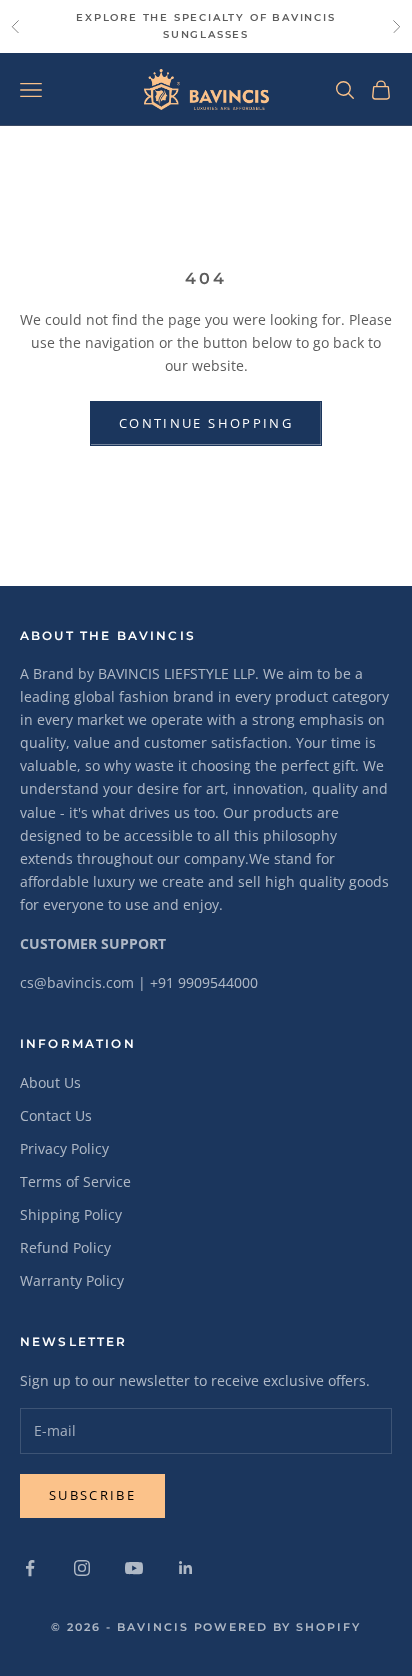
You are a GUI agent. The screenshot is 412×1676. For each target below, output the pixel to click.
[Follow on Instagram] (82, 1568)
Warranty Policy (72, 1280)
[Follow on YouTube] (134, 1568)
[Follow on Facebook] (30, 1568)
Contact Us (56, 1115)
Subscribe (92, 1495)
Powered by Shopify (278, 1627)
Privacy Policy (64, 1148)
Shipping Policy (71, 1214)
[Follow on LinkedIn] (186, 1568)
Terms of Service (75, 1181)
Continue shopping (206, 423)
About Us (50, 1082)
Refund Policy (65, 1247)
